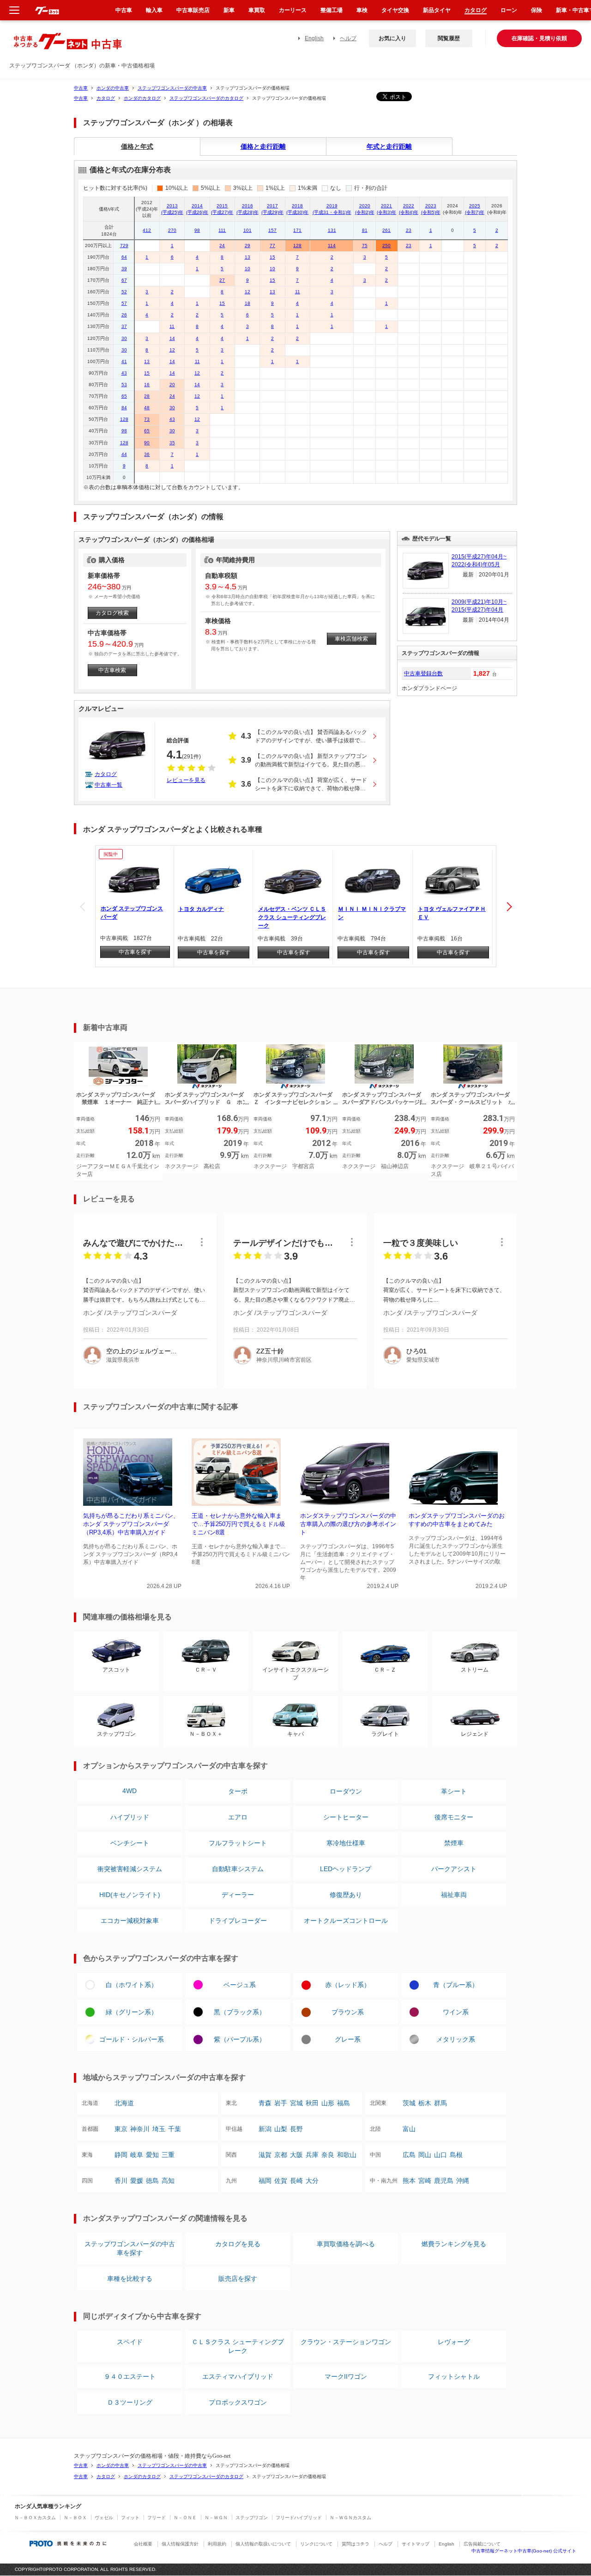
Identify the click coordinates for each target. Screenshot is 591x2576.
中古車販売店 (193, 10)
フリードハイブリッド (299, 2518)
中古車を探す (135, 952)
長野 (296, 2129)
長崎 (296, 2181)
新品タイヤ (437, 10)
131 (332, 230)
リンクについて (316, 2544)
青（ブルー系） (456, 1985)
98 (197, 230)
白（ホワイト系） (132, 1985)
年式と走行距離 (389, 146)
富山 (409, 2129)
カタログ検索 (112, 613)
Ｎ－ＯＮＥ (185, 2518)
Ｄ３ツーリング (130, 2402)
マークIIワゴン (346, 2376)
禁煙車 (454, 1843)
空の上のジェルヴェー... (141, 1351)
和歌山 (347, 2155)
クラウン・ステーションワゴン (346, 2342)
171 (297, 230)
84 (124, 408)
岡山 (425, 2155)
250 (386, 245)
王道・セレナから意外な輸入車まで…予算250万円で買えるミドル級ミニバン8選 (238, 1524)
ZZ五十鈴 (270, 1351)
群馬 (440, 2103)
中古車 (81, 88)
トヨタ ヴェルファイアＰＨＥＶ (452, 913)
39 (124, 269)
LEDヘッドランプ (346, 1869)
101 (247, 230)
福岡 (265, 2181)
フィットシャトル (454, 2376)
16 (147, 385)
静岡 (121, 2155)
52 (124, 292)
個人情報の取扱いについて (263, 2544)
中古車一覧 (109, 785)
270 (172, 230)
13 (247, 257)
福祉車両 (454, 1895)
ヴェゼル (104, 2518)
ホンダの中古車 (113, 88)
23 (409, 230)
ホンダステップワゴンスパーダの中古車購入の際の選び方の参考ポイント (348, 1524)
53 (124, 385)
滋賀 (265, 2155)
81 (365, 230)
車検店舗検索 (351, 639)
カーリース (293, 10)
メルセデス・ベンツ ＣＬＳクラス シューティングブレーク (292, 917)
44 (124, 454)
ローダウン (346, 1791)
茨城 (409, 2103)
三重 (168, 2155)
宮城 (296, 2103)
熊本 (409, 2181)
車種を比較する (130, 2279)
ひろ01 (416, 1351)
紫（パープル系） (240, 2039)
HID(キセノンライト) (130, 1895)
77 (272, 245)
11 (298, 292)
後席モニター (454, 1817)
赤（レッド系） (348, 1985)
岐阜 (137, 2155)
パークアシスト (454, 1869)
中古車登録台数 (423, 673)
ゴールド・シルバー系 (132, 2039)
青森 (265, 2103)
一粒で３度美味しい (421, 1243)
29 (247, 245)
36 (147, 454)
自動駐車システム (238, 1869)
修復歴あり (346, 1895)
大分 (312, 2181)
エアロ (238, 1817)
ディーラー (238, 1895)
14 (172, 338)
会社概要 (143, 2544)
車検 (362, 10)
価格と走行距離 (263, 146)
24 (222, 245)
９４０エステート (130, 2376)
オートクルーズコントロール (346, 1921)
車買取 (257, 10)
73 (147, 419)
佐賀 (281, 2181)
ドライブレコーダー (238, 1921)
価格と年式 (137, 146)
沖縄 (463, 2181)
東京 (121, 2129)
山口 (440, 2155)
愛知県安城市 (423, 1360)
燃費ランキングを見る (454, 2244)
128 (297, 245)
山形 (328, 2103)
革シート (454, 1791)
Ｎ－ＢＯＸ (75, 2518)
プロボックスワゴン (238, 2402)
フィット (130, 2518)
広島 (409, 2155)
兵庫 (312, 2155)
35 (172, 443)
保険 (537, 10)
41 (124, 361)
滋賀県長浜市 (123, 1360)
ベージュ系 (240, 1985)
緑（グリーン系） (132, 2012)
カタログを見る (238, 2244)
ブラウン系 (348, 2012)
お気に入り (392, 38)
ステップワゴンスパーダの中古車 (172, 88)
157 (272, 230)
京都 (281, 2155)
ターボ (238, 1791)
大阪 (296, 2155)
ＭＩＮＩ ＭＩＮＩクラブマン (372, 913)
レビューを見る (186, 780)
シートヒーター (346, 1817)
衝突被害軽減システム (130, 1869)
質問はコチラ (356, 2544)
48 (147, 408)
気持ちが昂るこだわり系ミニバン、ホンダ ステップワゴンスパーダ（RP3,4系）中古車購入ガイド (131, 1524)
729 (124, 245)
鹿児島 (444, 2181)
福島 (344, 2103)
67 (124, 280)
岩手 (281, 2103)
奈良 (328, 2155)
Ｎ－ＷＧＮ (216, 2518)
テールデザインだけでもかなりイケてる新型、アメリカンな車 (283, 1243)
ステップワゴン (252, 2518)
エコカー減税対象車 (130, 1921)
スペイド (130, 2342)
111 (222, 230)
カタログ (106, 98)
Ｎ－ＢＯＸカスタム (35, 2518)
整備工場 (332, 10)
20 (172, 385)
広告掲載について (482, 2544)
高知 (168, 2181)
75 (365, 245)
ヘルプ (348, 38)
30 (124, 338)
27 (222, 280)
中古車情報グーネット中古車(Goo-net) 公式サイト (524, 2551)
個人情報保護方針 (180, 2544)
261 (386, 230)
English (314, 38)
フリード (157, 2518)
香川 (121, 2181)
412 (147, 230)
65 (124, 396)
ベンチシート (130, 1843)
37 (124, 326)
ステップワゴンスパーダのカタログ (206, 98)
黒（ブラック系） (240, 2012)
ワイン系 (456, 2012)
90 (147, 443)
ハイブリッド (130, 1817)
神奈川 (140, 2129)
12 (247, 292)
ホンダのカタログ (142, 98)
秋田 (312, 2103)
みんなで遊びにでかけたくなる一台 (133, 1243)
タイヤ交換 (395, 10)
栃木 (425, 2103)
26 (124, 315)
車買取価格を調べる (346, 2244)
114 (332, 245)
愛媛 (137, 2181)
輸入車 (154, 10)
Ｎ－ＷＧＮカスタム (350, 2518)
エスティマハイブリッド (238, 2376)
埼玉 (159, 2129)
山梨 (281, 2129)
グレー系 (348, 2039)
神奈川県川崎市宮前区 (284, 1360)
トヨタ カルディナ (201, 909)
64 (124, 257)
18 (247, 303)
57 (124, 303)
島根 (456, 2155)
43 (124, 373)
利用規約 (217, 2544)
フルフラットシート (238, 1843)
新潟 (265, 2129)
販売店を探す (238, 2279)
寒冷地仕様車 (346, 1843)
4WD (130, 1791)
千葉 (175, 2129)
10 (247, 269)
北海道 (124, 2103)
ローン (509, 10)
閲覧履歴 (449, 38)
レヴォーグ (454, 2342)
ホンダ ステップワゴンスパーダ (132, 913)
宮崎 (425, 2181)
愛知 (152, 2155)
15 (272, 257)
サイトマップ (416, 2544)
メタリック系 (456, 2039)
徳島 (152, 2181)
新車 (229, 10)
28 (147, 396)
